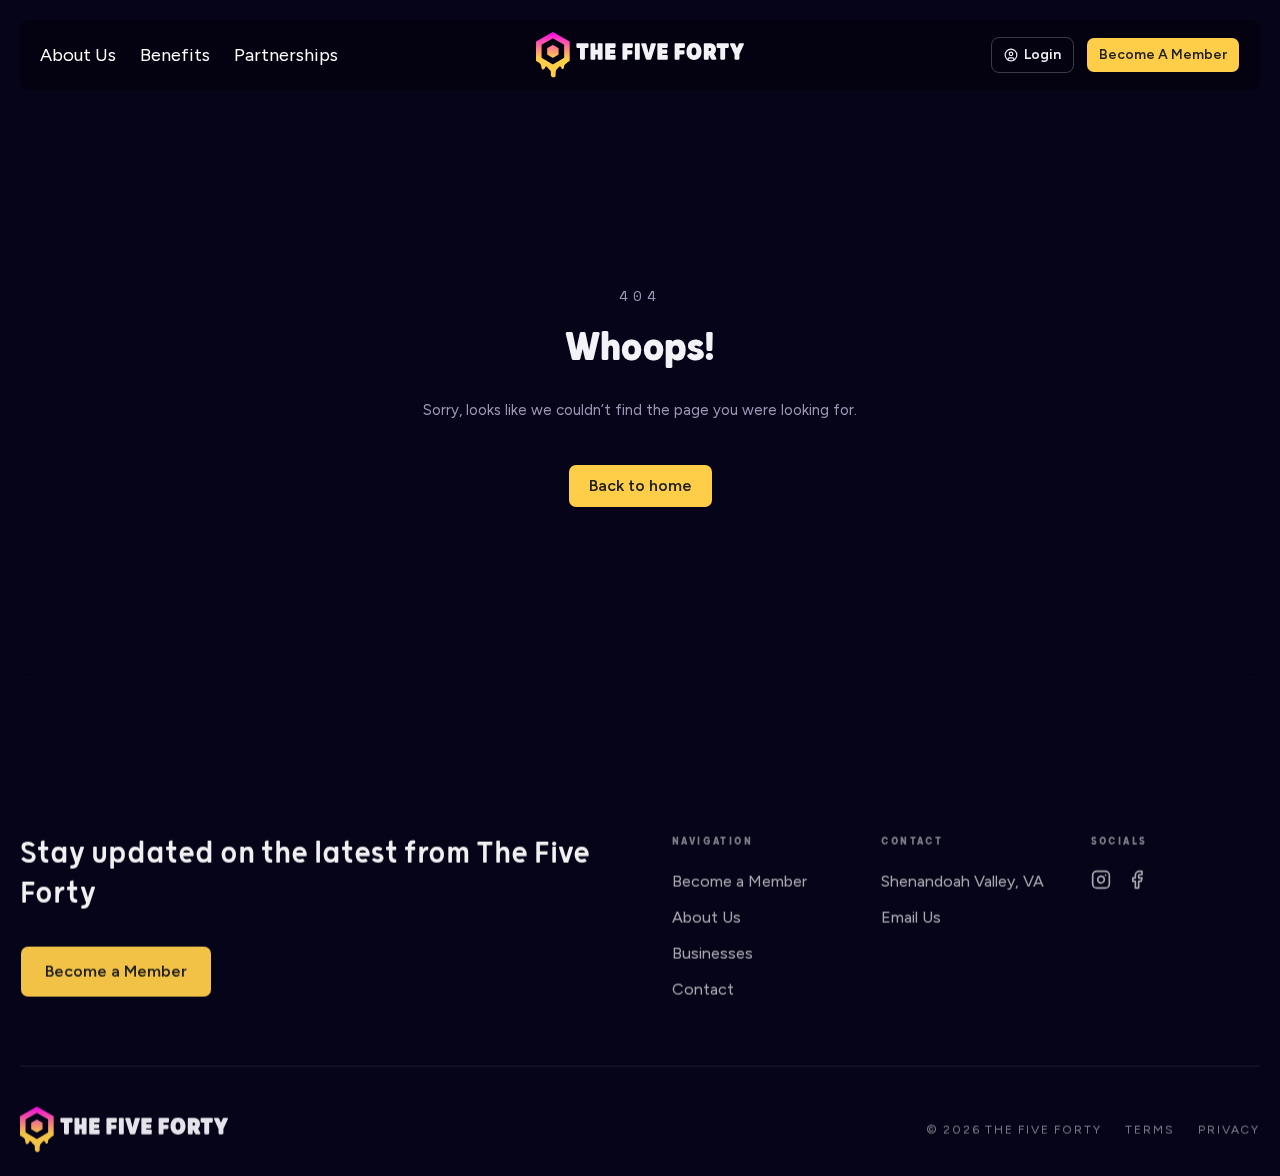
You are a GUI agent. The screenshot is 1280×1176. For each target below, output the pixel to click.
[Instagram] (1101, 879)
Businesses (712, 952)
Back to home (640, 485)
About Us (78, 55)
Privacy (1229, 1129)
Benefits (175, 55)
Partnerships (286, 55)
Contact (703, 988)
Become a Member (116, 970)
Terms (1149, 1129)
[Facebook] (1137, 879)
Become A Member (1163, 54)
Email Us (911, 916)
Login (1042, 54)
